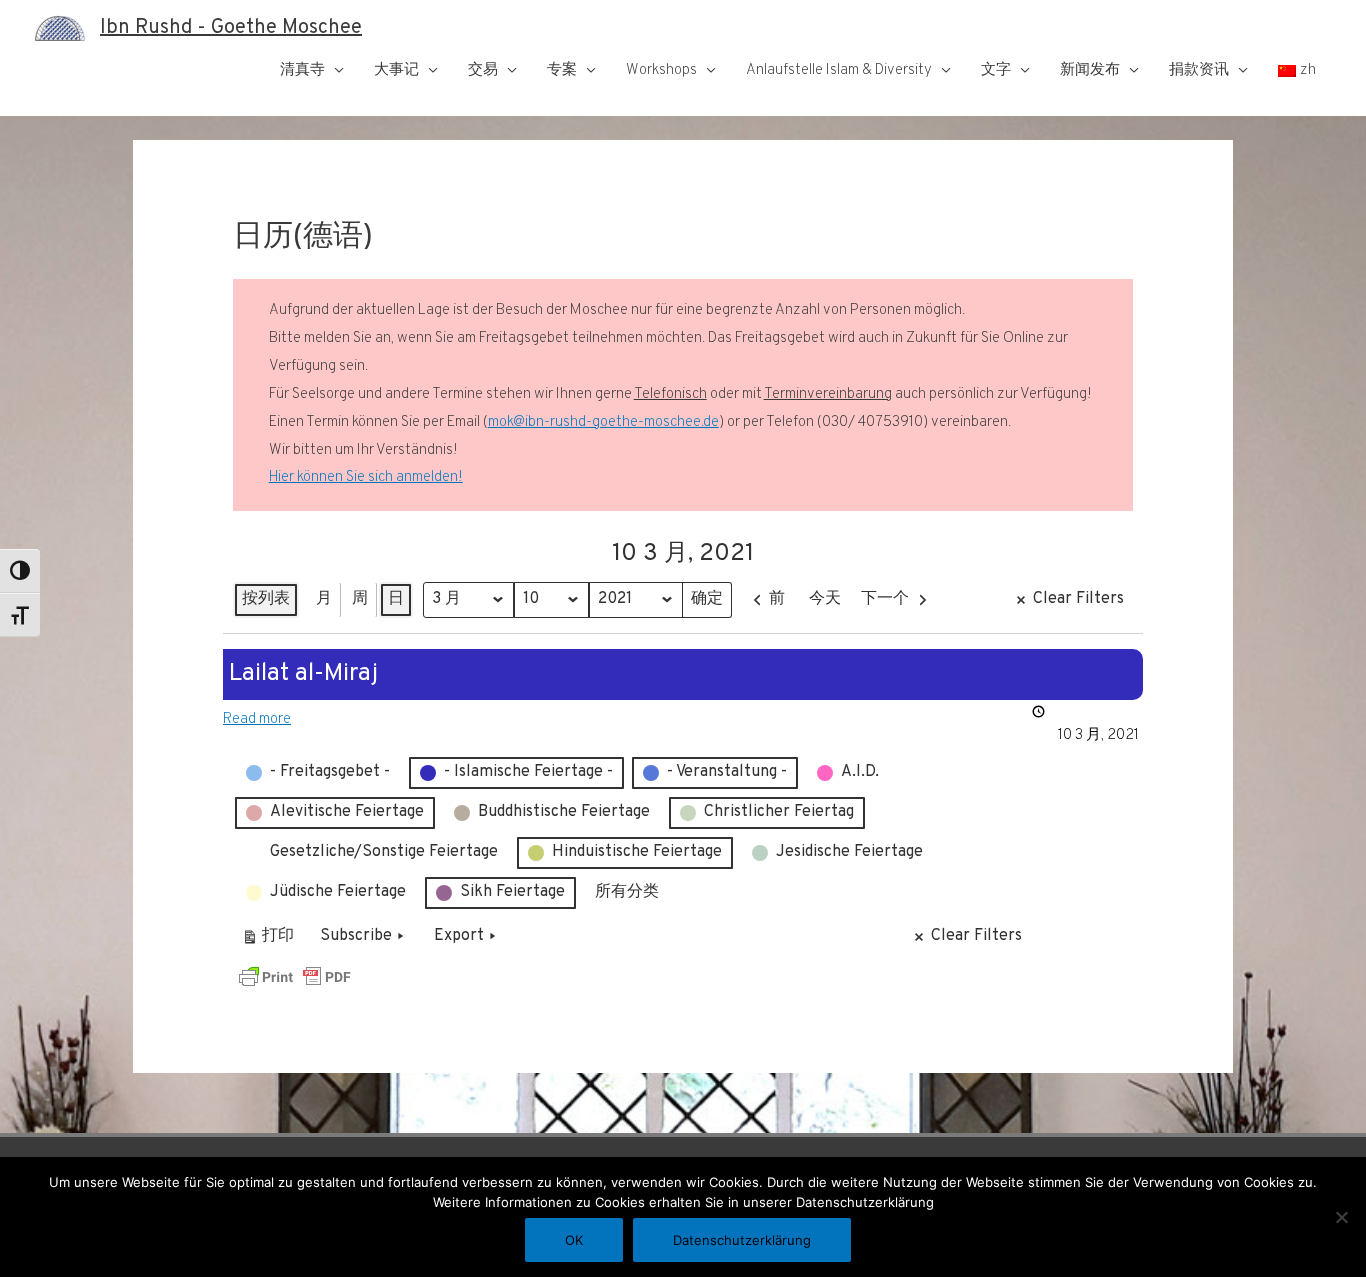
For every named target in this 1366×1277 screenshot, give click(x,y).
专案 (562, 70)
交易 (483, 70)
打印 (267, 940)
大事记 (396, 70)
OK (574, 1240)
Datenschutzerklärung (742, 1240)
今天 (825, 599)
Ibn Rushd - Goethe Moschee (231, 28)
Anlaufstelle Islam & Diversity (839, 70)
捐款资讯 (1199, 70)
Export (459, 936)
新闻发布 (1090, 70)
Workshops (661, 70)
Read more (257, 719)
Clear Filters (1078, 599)
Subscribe (356, 936)
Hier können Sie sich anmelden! (366, 477)
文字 (996, 70)
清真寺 (302, 70)
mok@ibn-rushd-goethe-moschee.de (603, 422)
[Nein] (1341, 1217)
